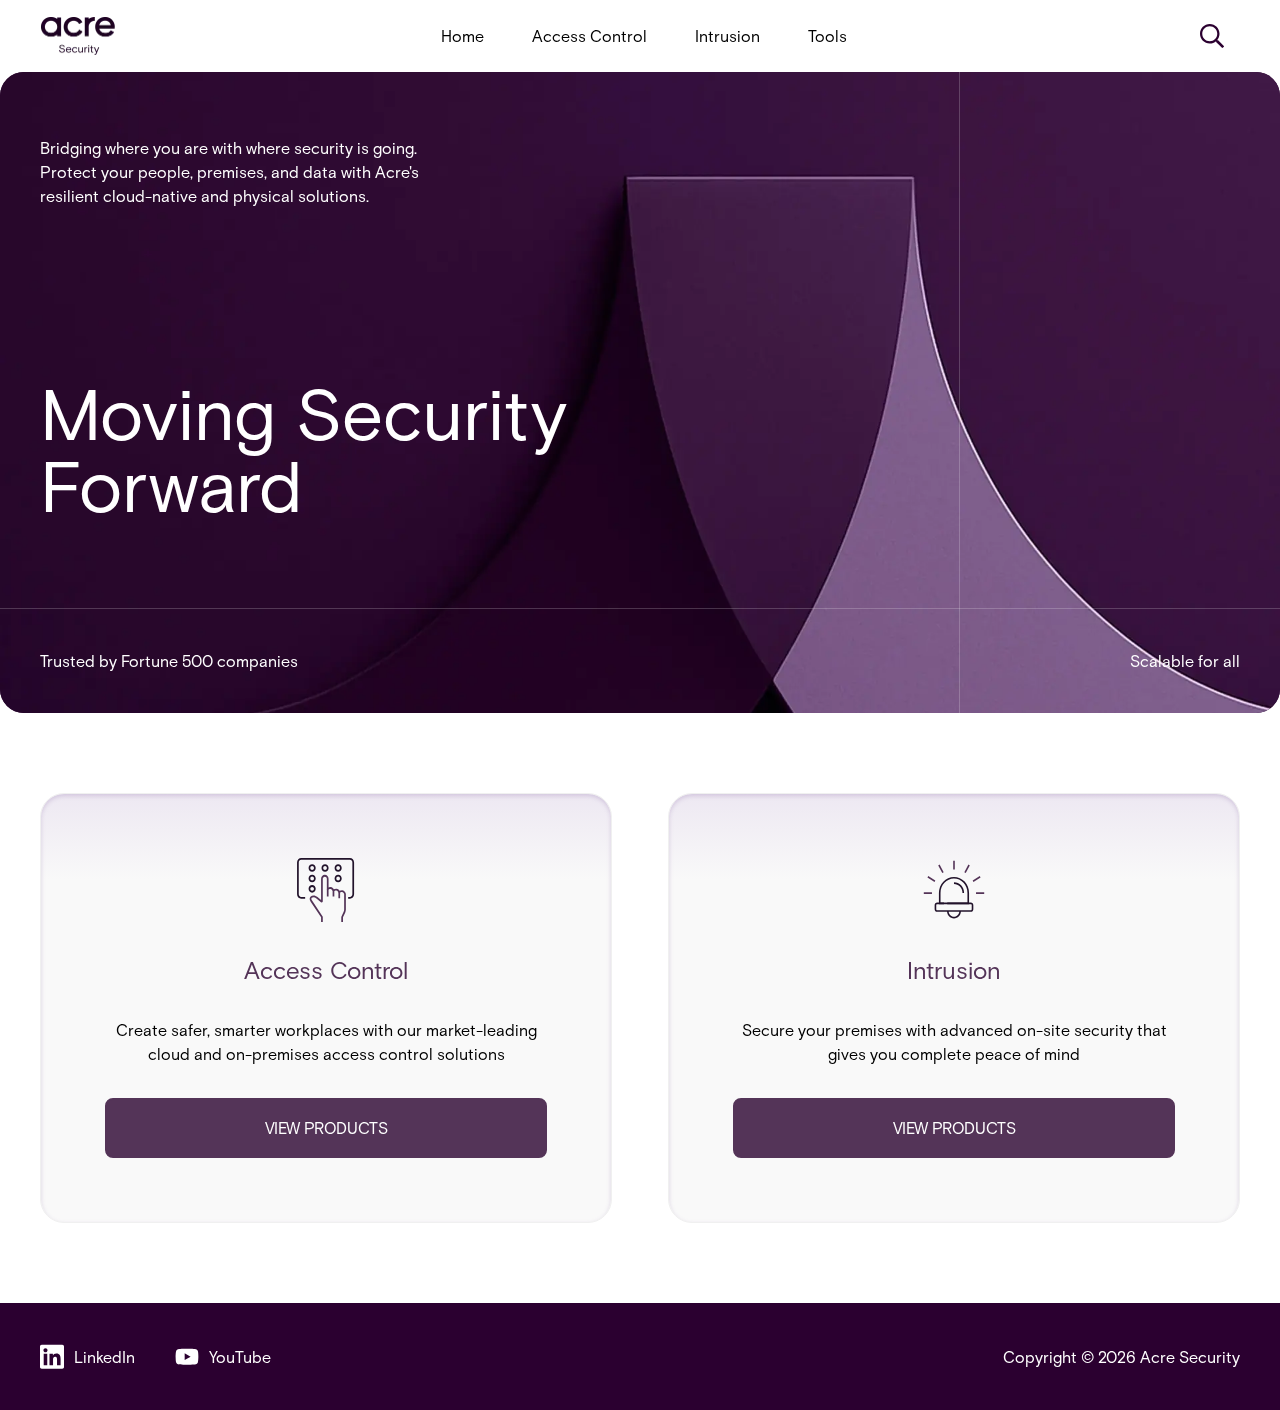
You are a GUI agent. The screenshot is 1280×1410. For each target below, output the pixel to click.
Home (462, 35)
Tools (827, 35)
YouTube (240, 1356)
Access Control (589, 35)
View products (326, 1127)
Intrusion (727, 35)
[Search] (1212, 36)
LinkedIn (104, 1356)
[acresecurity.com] (78, 36)
